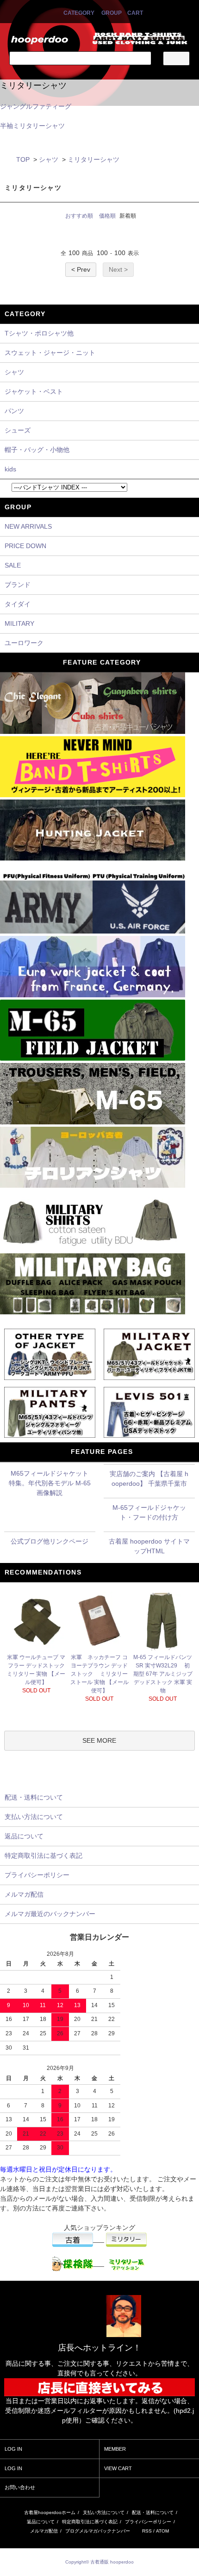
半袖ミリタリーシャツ (32, 126)
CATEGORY (79, 13)
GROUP (112, 13)
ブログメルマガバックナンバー (98, 2531)
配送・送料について (153, 2512)
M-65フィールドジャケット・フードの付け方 (149, 1512)
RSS (147, 2531)
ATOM (162, 2531)
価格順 (107, 216)
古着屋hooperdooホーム (50, 2512)
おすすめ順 (79, 216)
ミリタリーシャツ (93, 159)
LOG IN (13, 2449)
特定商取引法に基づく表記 (90, 2522)
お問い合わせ (20, 2487)
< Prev (81, 269)
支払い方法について (104, 2512)
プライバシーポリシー (148, 2522)
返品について (41, 2522)
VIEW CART (118, 2468)
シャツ (49, 159)
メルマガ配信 (44, 2531)
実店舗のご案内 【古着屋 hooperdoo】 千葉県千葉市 (149, 1479)
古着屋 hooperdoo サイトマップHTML (149, 1546)
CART (135, 13)
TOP (23, 159)
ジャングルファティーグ (36, 106)
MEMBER (115, 2449)
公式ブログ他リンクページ (50, 1541)
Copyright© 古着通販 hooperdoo (100, 2562)
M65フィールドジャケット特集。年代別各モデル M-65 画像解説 (50, 1483)
